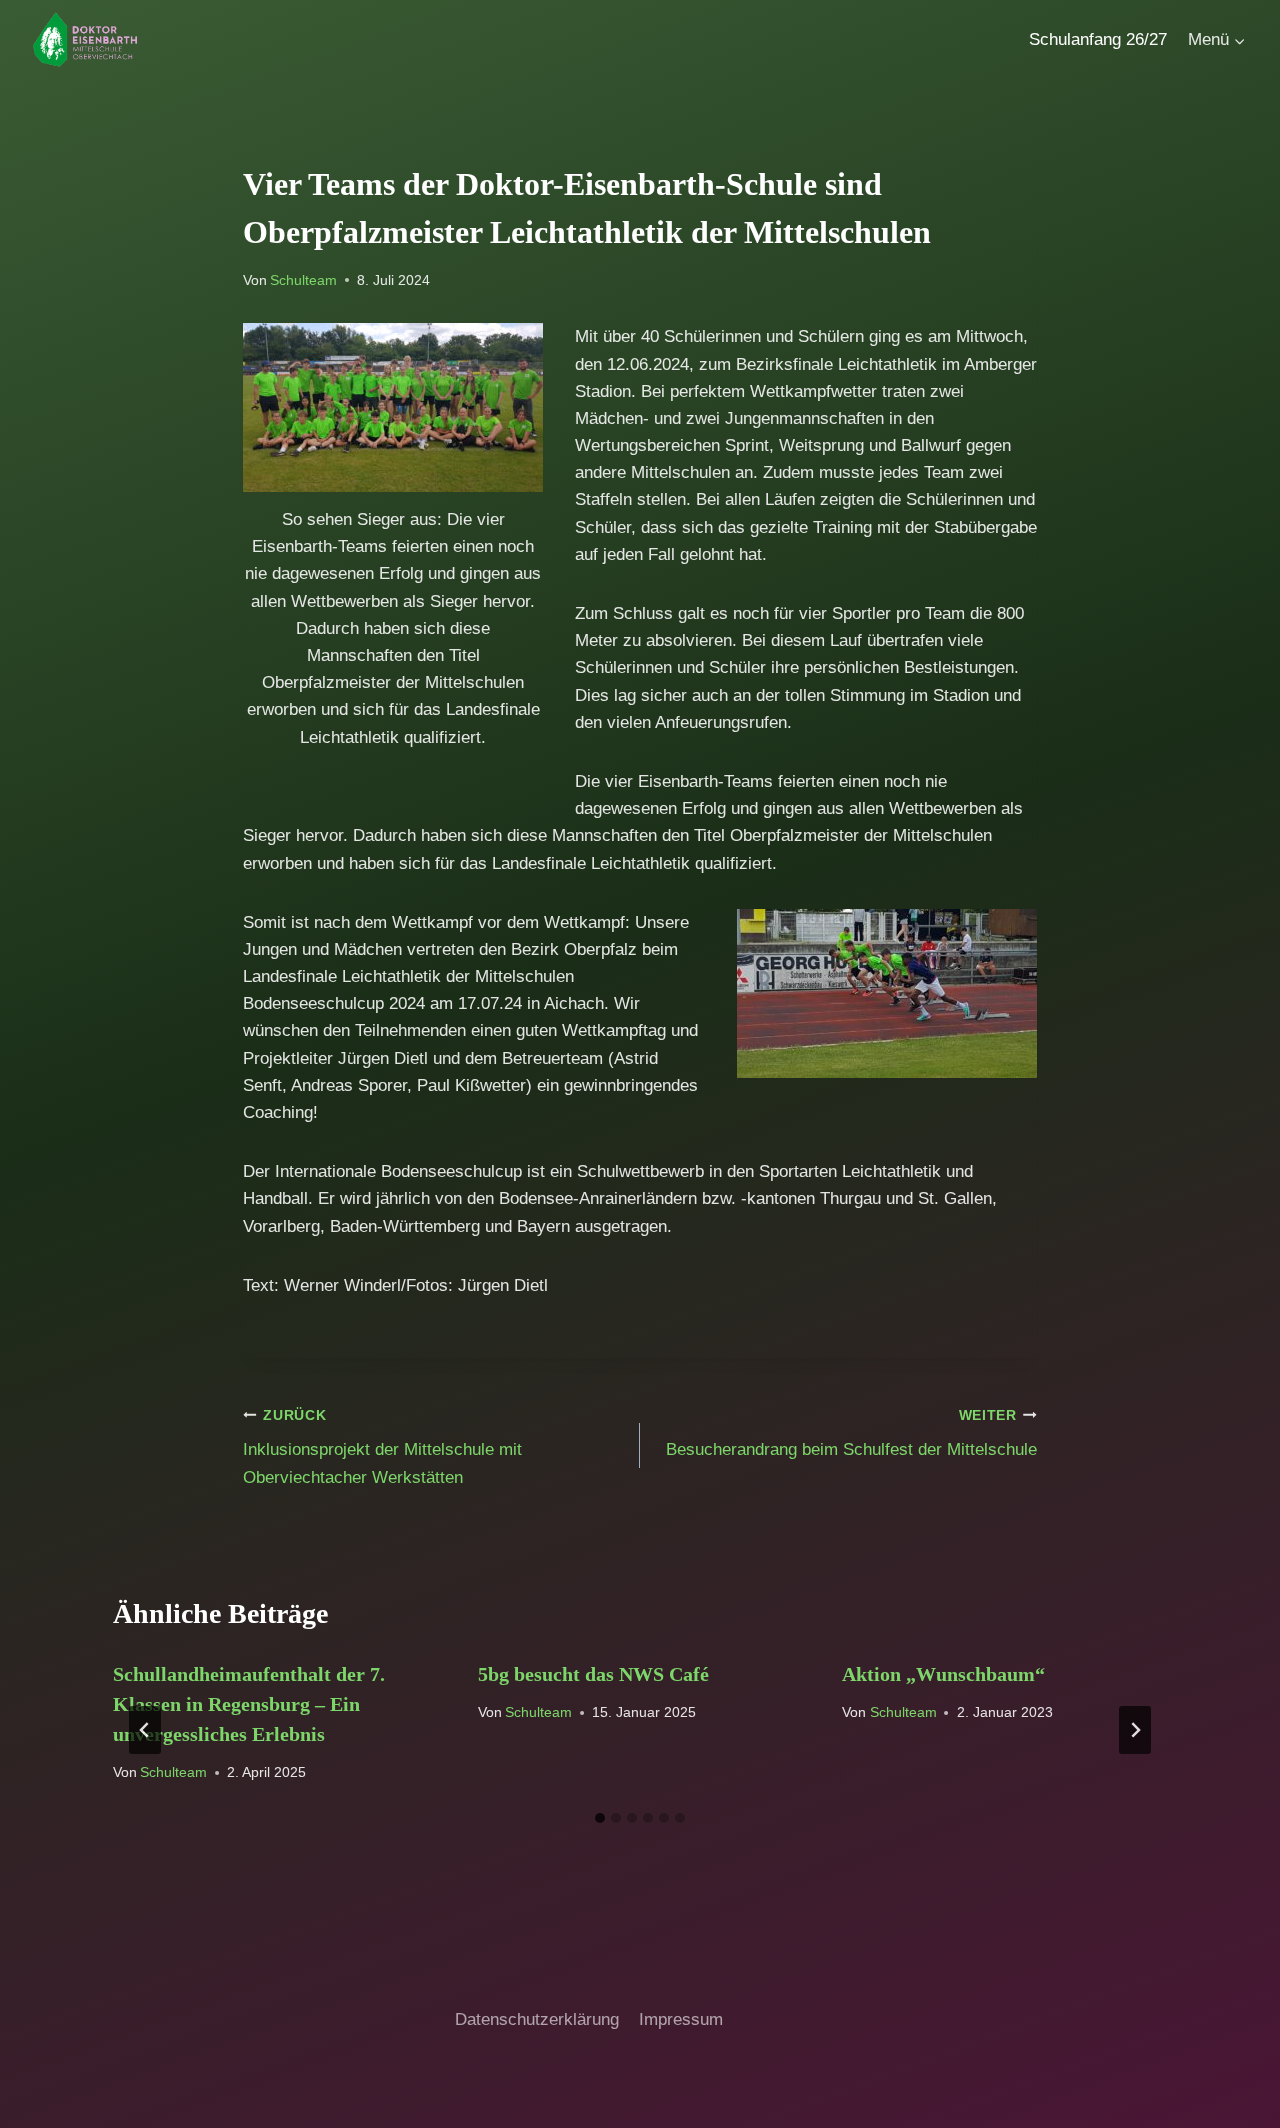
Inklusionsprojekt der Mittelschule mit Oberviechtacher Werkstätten (382, 1447)
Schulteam (303, 280)
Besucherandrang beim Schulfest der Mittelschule (851, 1434)
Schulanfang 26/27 (1098, 39)
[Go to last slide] (145, 1730)
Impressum (681, 2019)
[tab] (600, 1818)
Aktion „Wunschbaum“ (943, 1674)
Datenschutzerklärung (537, 2019)
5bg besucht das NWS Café (593, 1674)
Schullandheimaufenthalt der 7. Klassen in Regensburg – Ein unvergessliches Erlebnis (249, 1704)
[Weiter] (1135, 1730)
